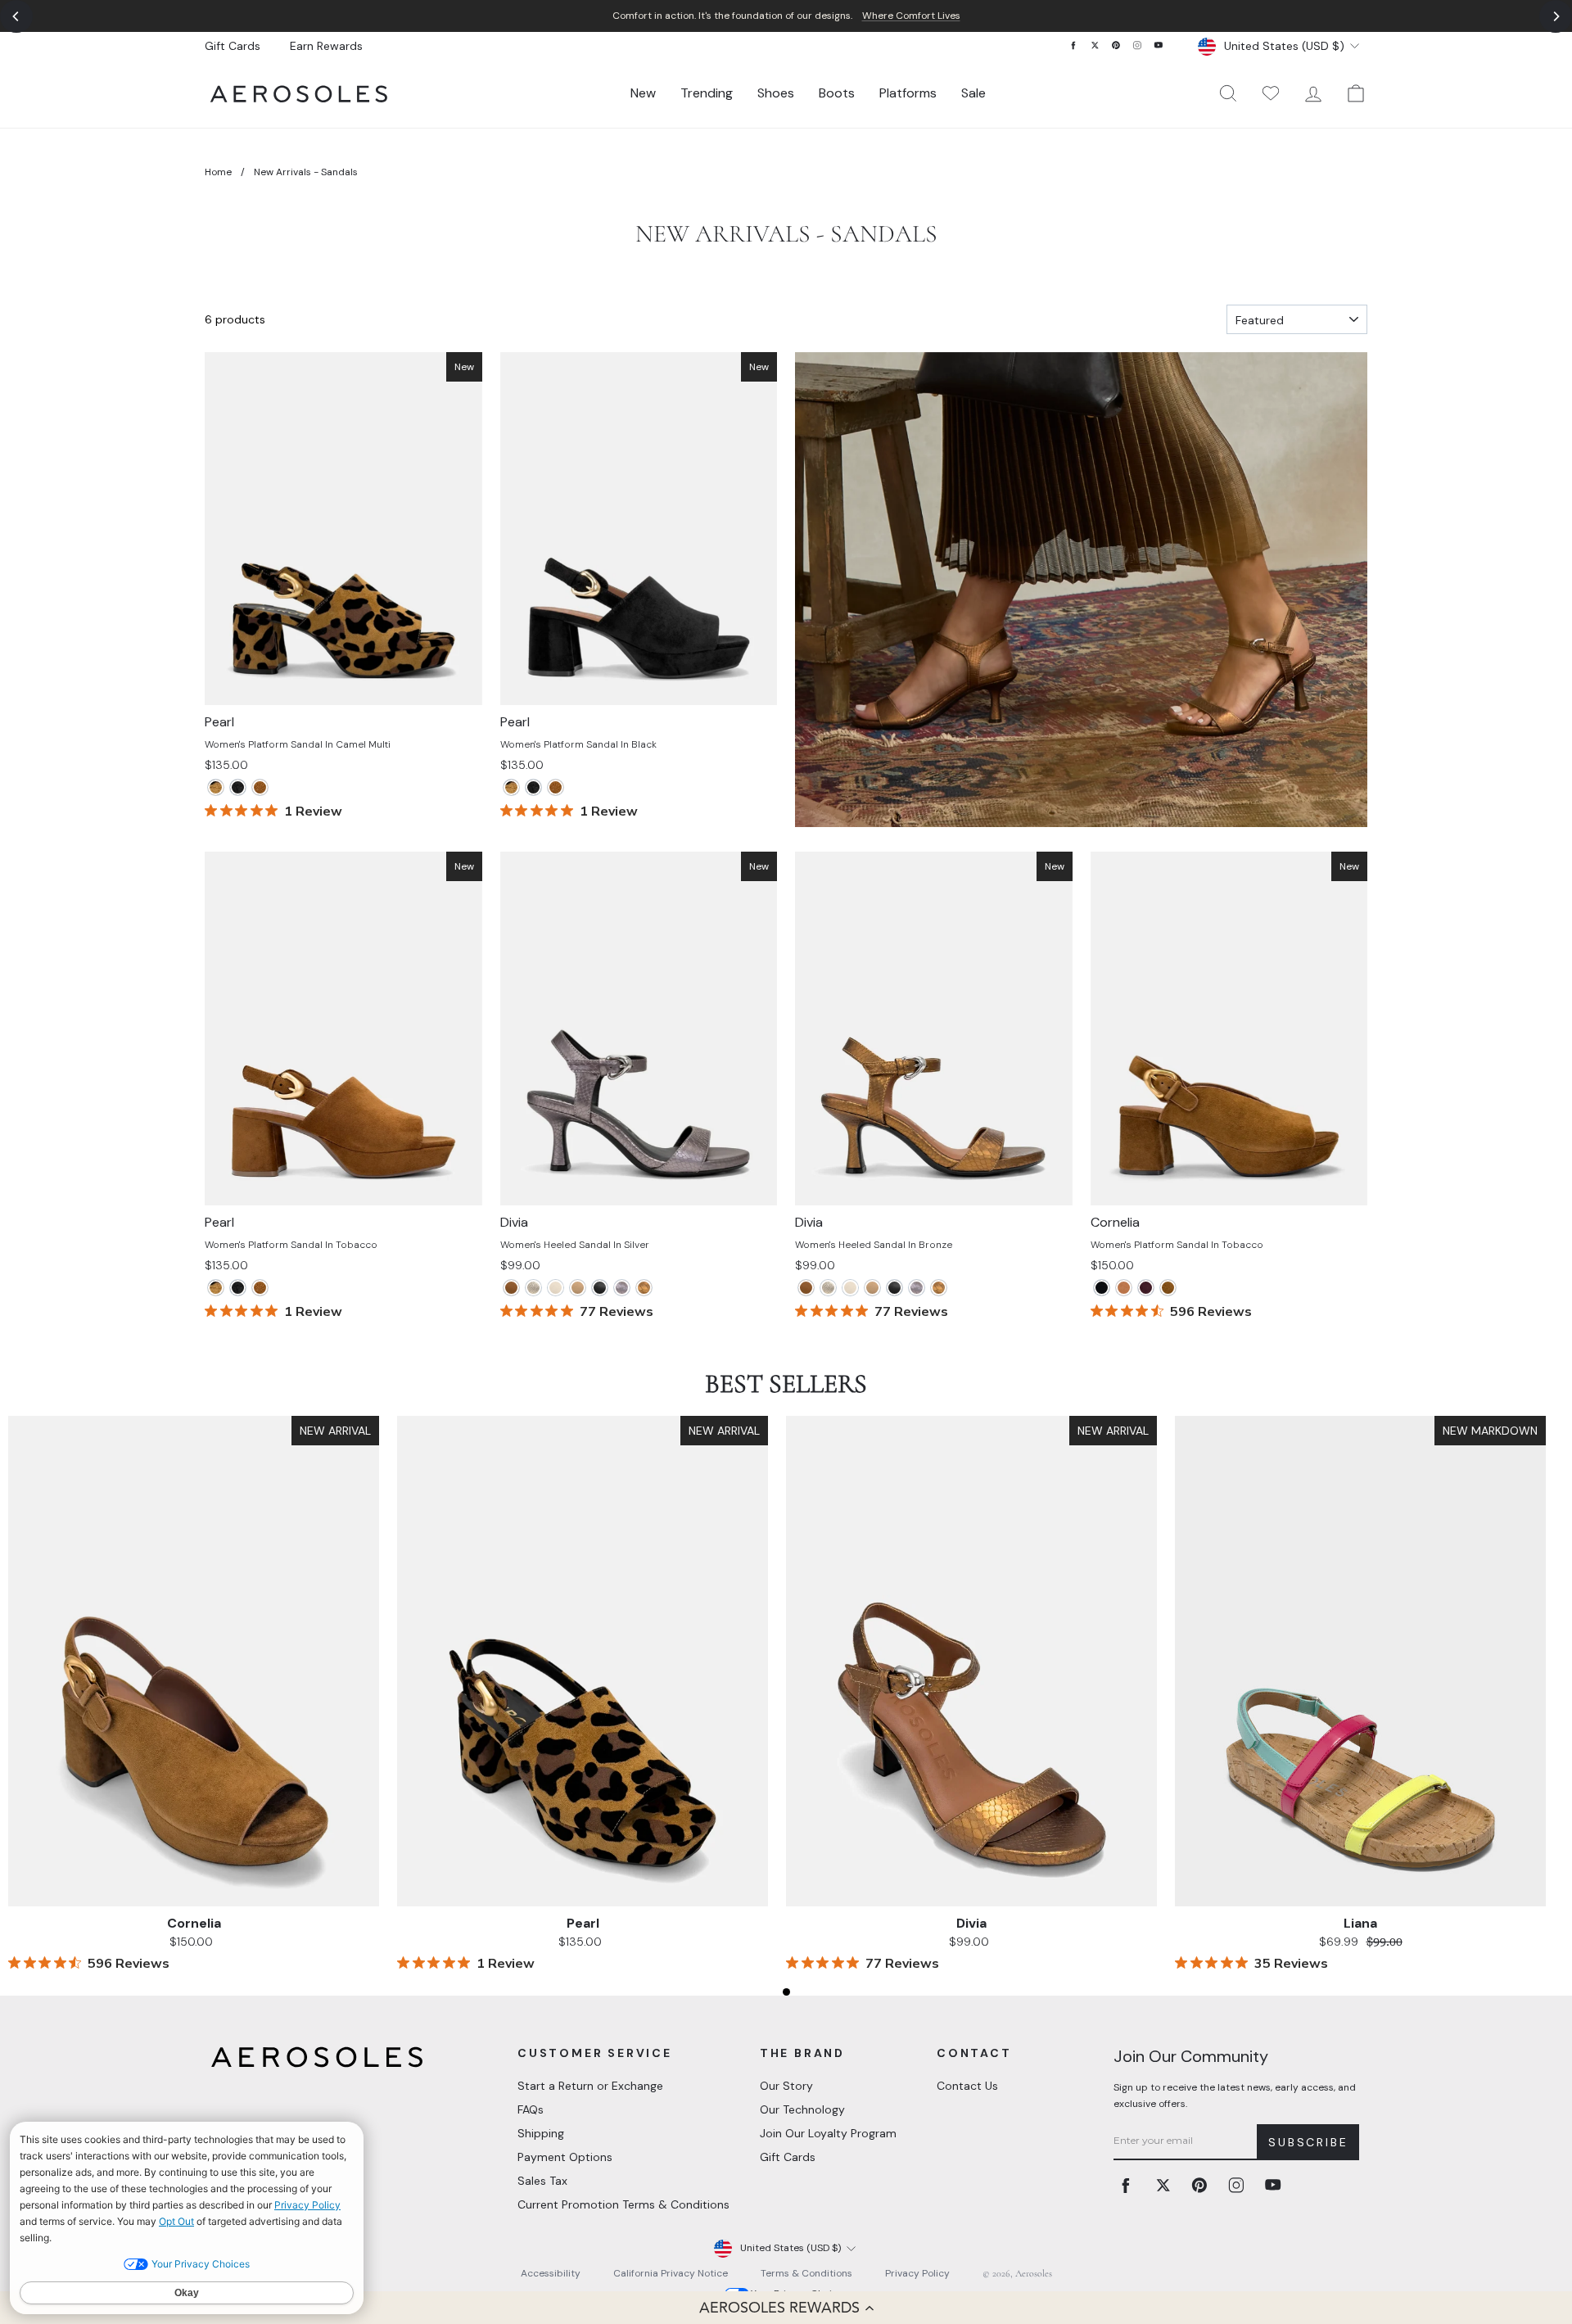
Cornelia (194, 1923)
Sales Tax (542, 2181)
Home (218, 172)
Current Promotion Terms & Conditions (623, 2204)
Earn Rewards (326, 46)
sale (973, 93)
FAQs (531, 2109)
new (643, 93)
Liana (1360, 1923)
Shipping (541, 2133)
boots (837, 93)
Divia (971, 1923)
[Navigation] (786, 16)
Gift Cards (233, 46)
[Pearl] (216, 787)
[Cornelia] (1102, 1288)
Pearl (583, 1923)
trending (707, 93)
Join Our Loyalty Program (828, 2133)
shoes (776, 93)
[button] (786, 2308)
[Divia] (511, 1288)
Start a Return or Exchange (590, 2086)
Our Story (786, 2086)
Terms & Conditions (806, 2273)
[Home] (299, 94)
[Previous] (16, 16)
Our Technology (802, 2109)
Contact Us (967, 2086)
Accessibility (551, 2273)
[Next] (1556, 16)
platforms (908, 93)
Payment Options (565, 2157)
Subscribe (1308, 2142)
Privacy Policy (917, 2273)
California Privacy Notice (671, 2273)
